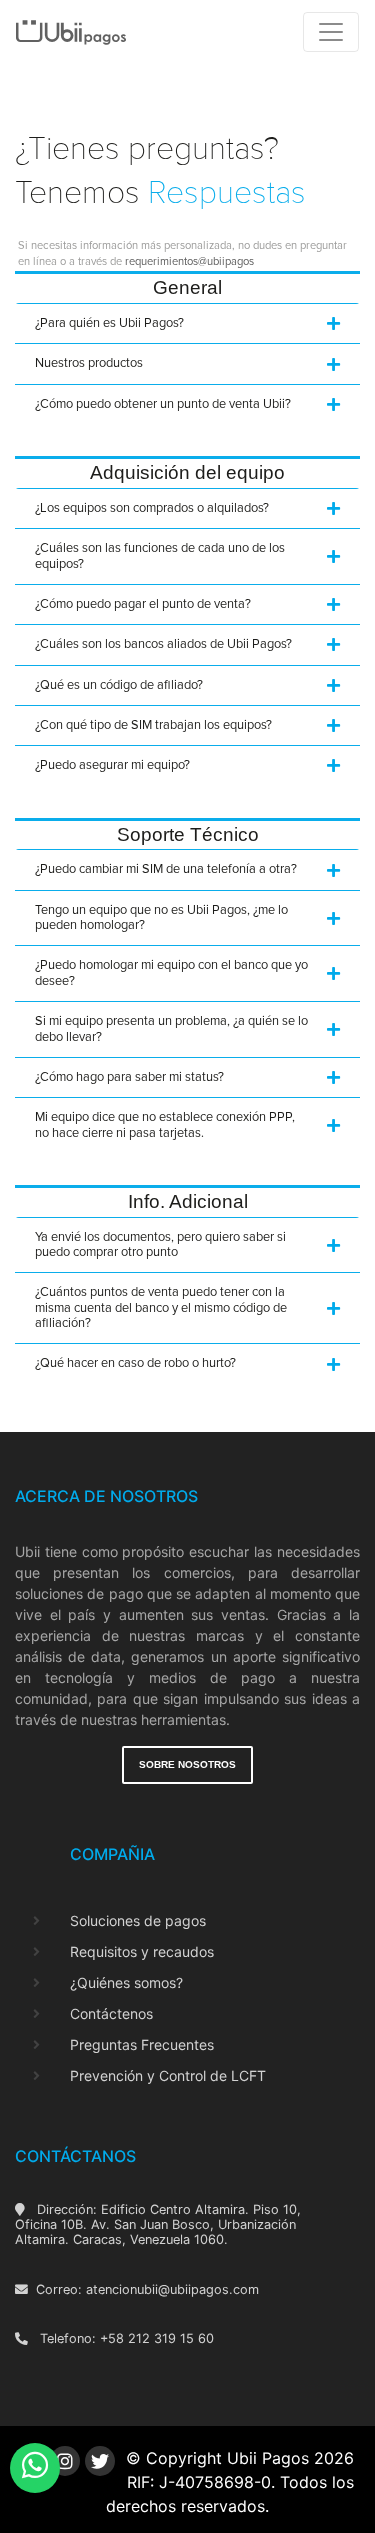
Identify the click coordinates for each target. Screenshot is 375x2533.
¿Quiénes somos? (126, 1982)
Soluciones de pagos (138, 1920)
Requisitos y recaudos (142, 1951)
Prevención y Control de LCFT (168, 2075)
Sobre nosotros (187, 1764)
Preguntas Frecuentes (142, 2044)
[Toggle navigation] (331, 32)
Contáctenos (111, 2013)
